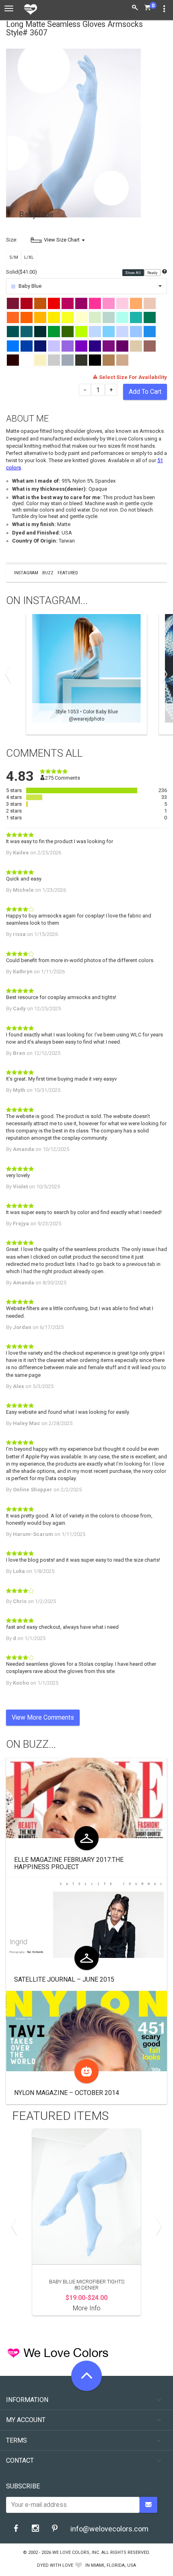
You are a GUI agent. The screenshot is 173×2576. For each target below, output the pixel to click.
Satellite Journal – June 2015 (64, 1979)
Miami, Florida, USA (113, 2565)
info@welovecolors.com (109, 2529)
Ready (153, 272)
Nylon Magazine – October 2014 (67, 2093)
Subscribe (23, 2486)
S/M (14, 257)
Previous (10, 674)
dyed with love (55, 2565)
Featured (68, 573)
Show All (133, 272)
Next (163, 674)
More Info (87, 2308)
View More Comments (43, 1717)
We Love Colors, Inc (76, 2552)
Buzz (48, 573)
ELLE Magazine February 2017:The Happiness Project (69, 1863)
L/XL (29, 257)
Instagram (26, 573)
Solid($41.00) (22, 272)
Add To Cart (145, 392)
